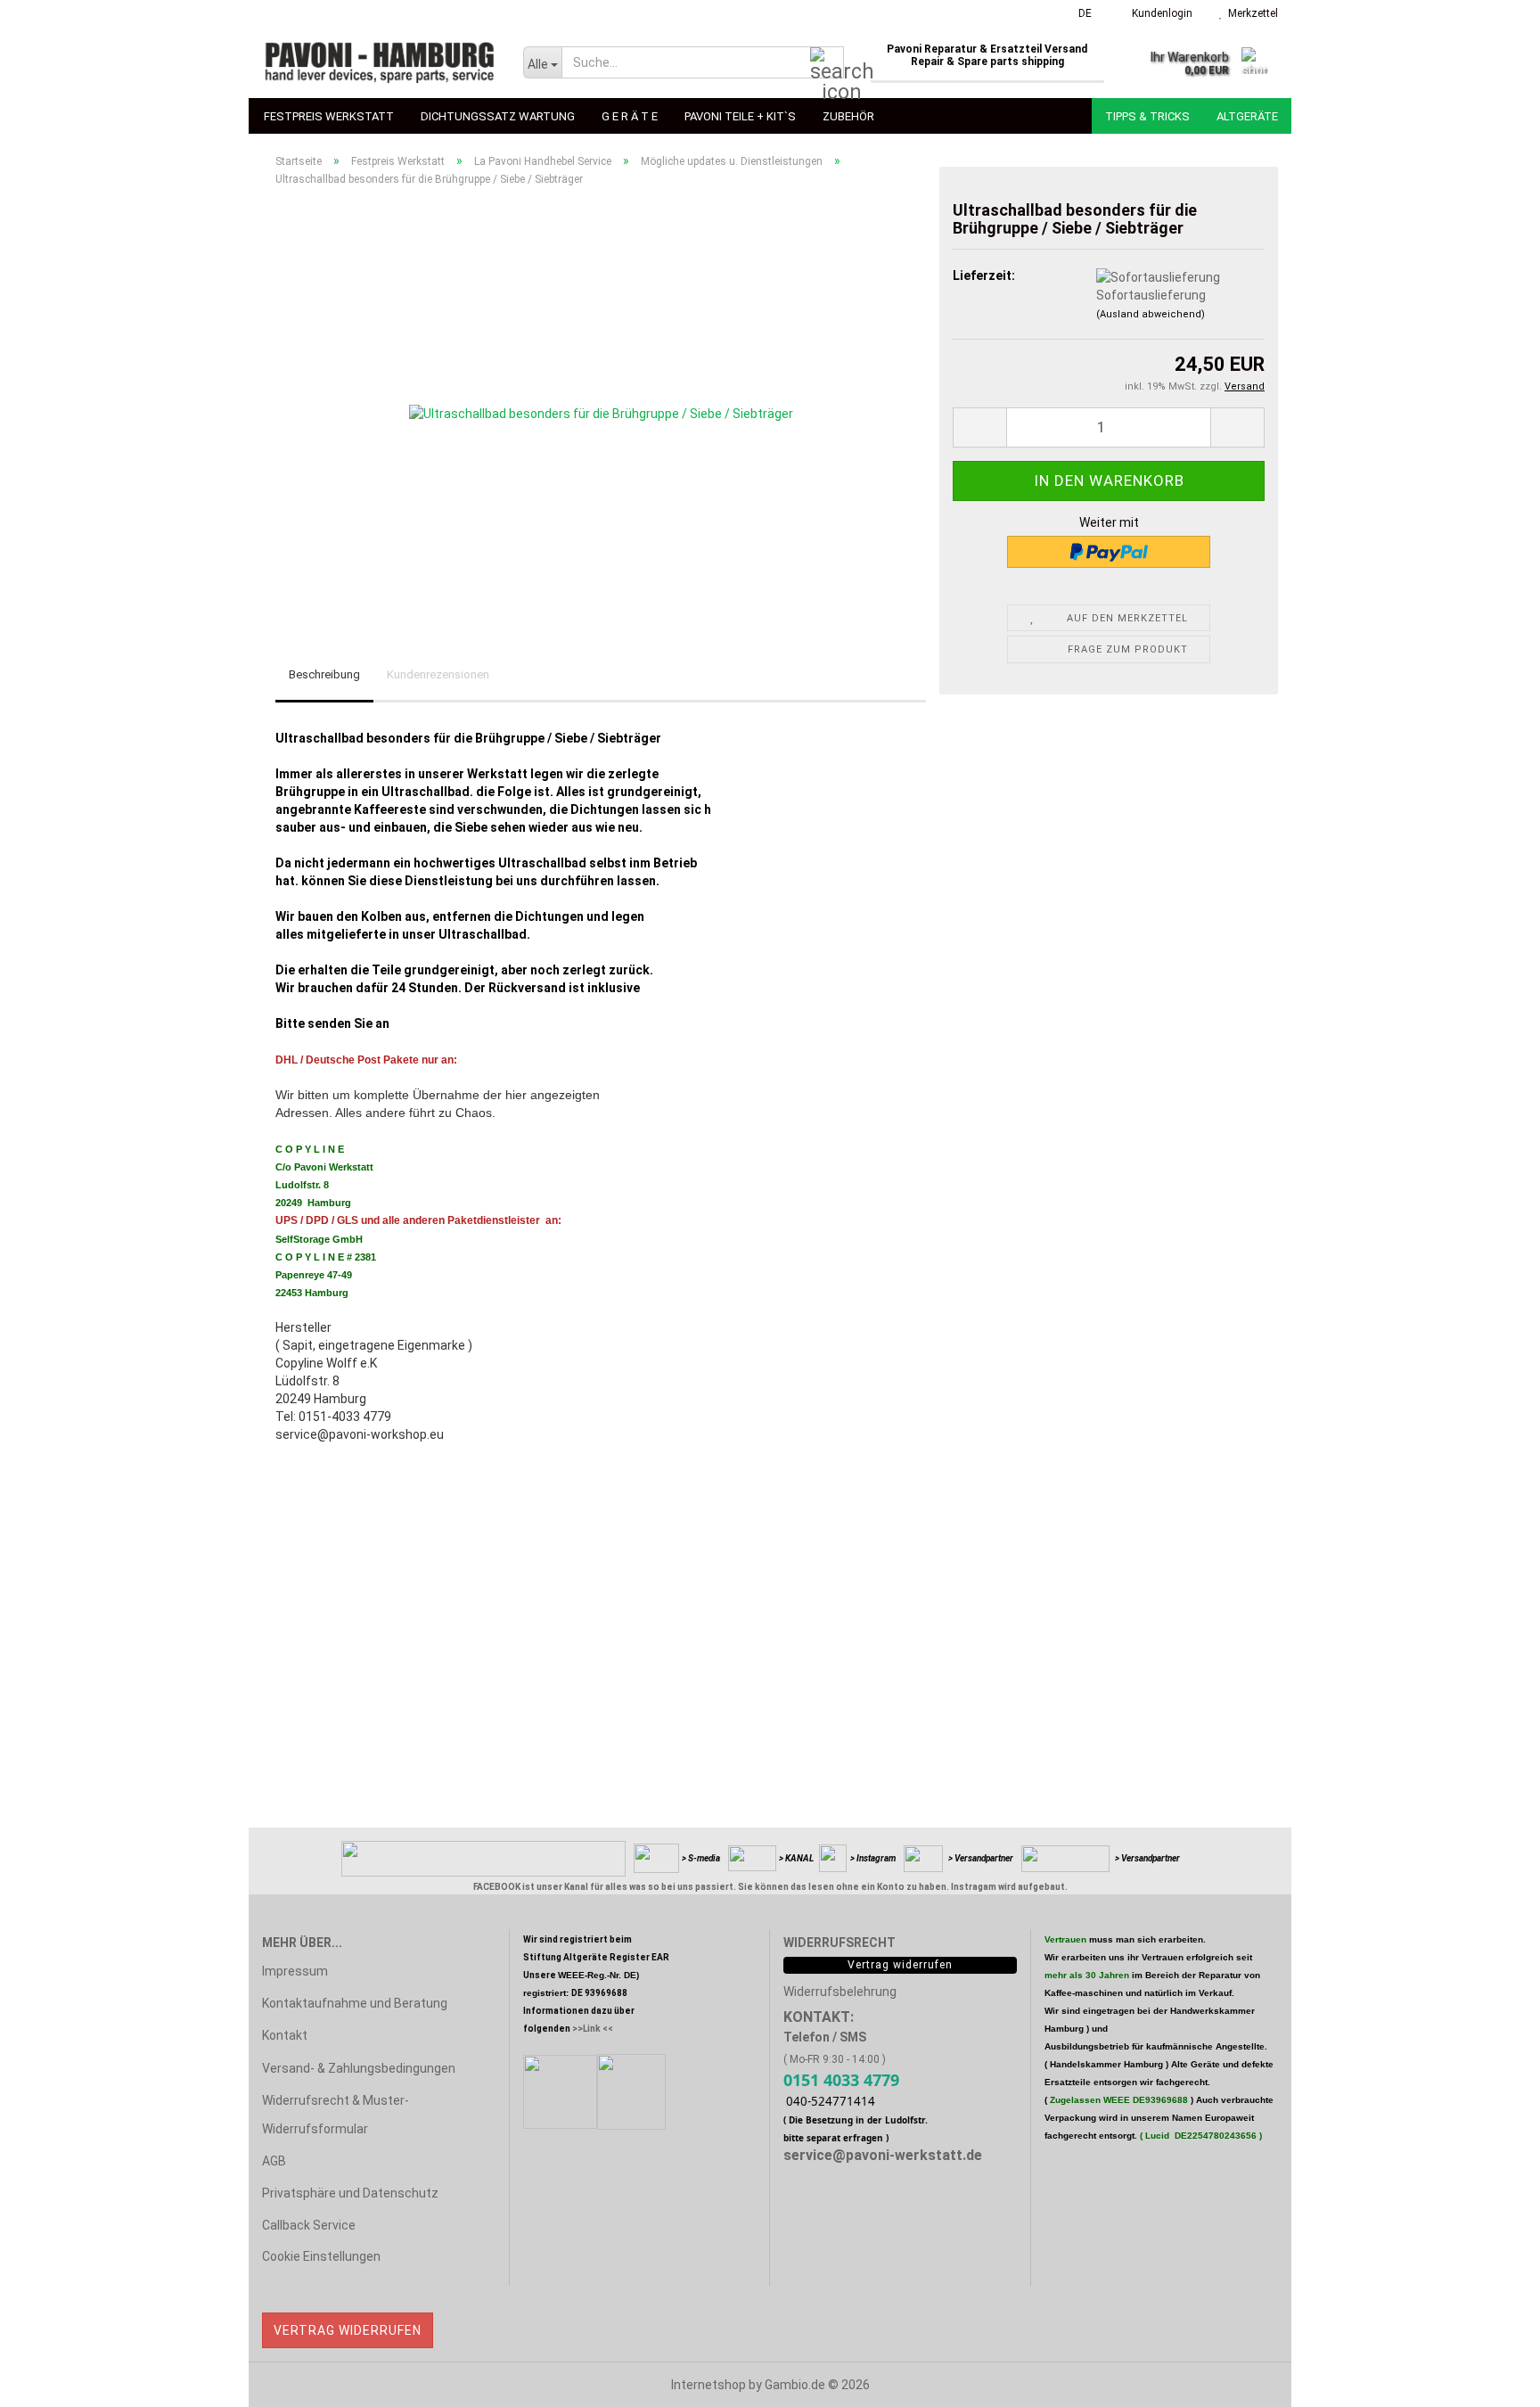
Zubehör (848, 116)
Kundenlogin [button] (1159, 13)
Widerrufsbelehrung (840, 1992)
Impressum (295, 1971)
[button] (1080, 13)
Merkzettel (1250, 13)
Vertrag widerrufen (348, 2330)
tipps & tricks (1147, 116)
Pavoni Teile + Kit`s (740, 116)
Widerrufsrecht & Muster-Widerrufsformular (336, 2115)
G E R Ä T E (630, 116)
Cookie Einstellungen (321, 2256)
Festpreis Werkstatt (329, 116)
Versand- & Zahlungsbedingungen (359, 2068)
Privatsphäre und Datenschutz (350, 2193)
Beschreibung (324, 674)
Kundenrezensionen (438, 674)
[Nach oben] (1491, 2380)
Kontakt (285, 2035)
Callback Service (309, 2225)
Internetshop (709, 2385)
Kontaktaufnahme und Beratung (355, 2003)
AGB (274, 2161)
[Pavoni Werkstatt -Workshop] (379, 62)
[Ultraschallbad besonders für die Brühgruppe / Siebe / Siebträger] (601, 400)
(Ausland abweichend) (1151, 314)
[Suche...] (827, 63)
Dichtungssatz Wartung (498, 116)
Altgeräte (1247, 116)
